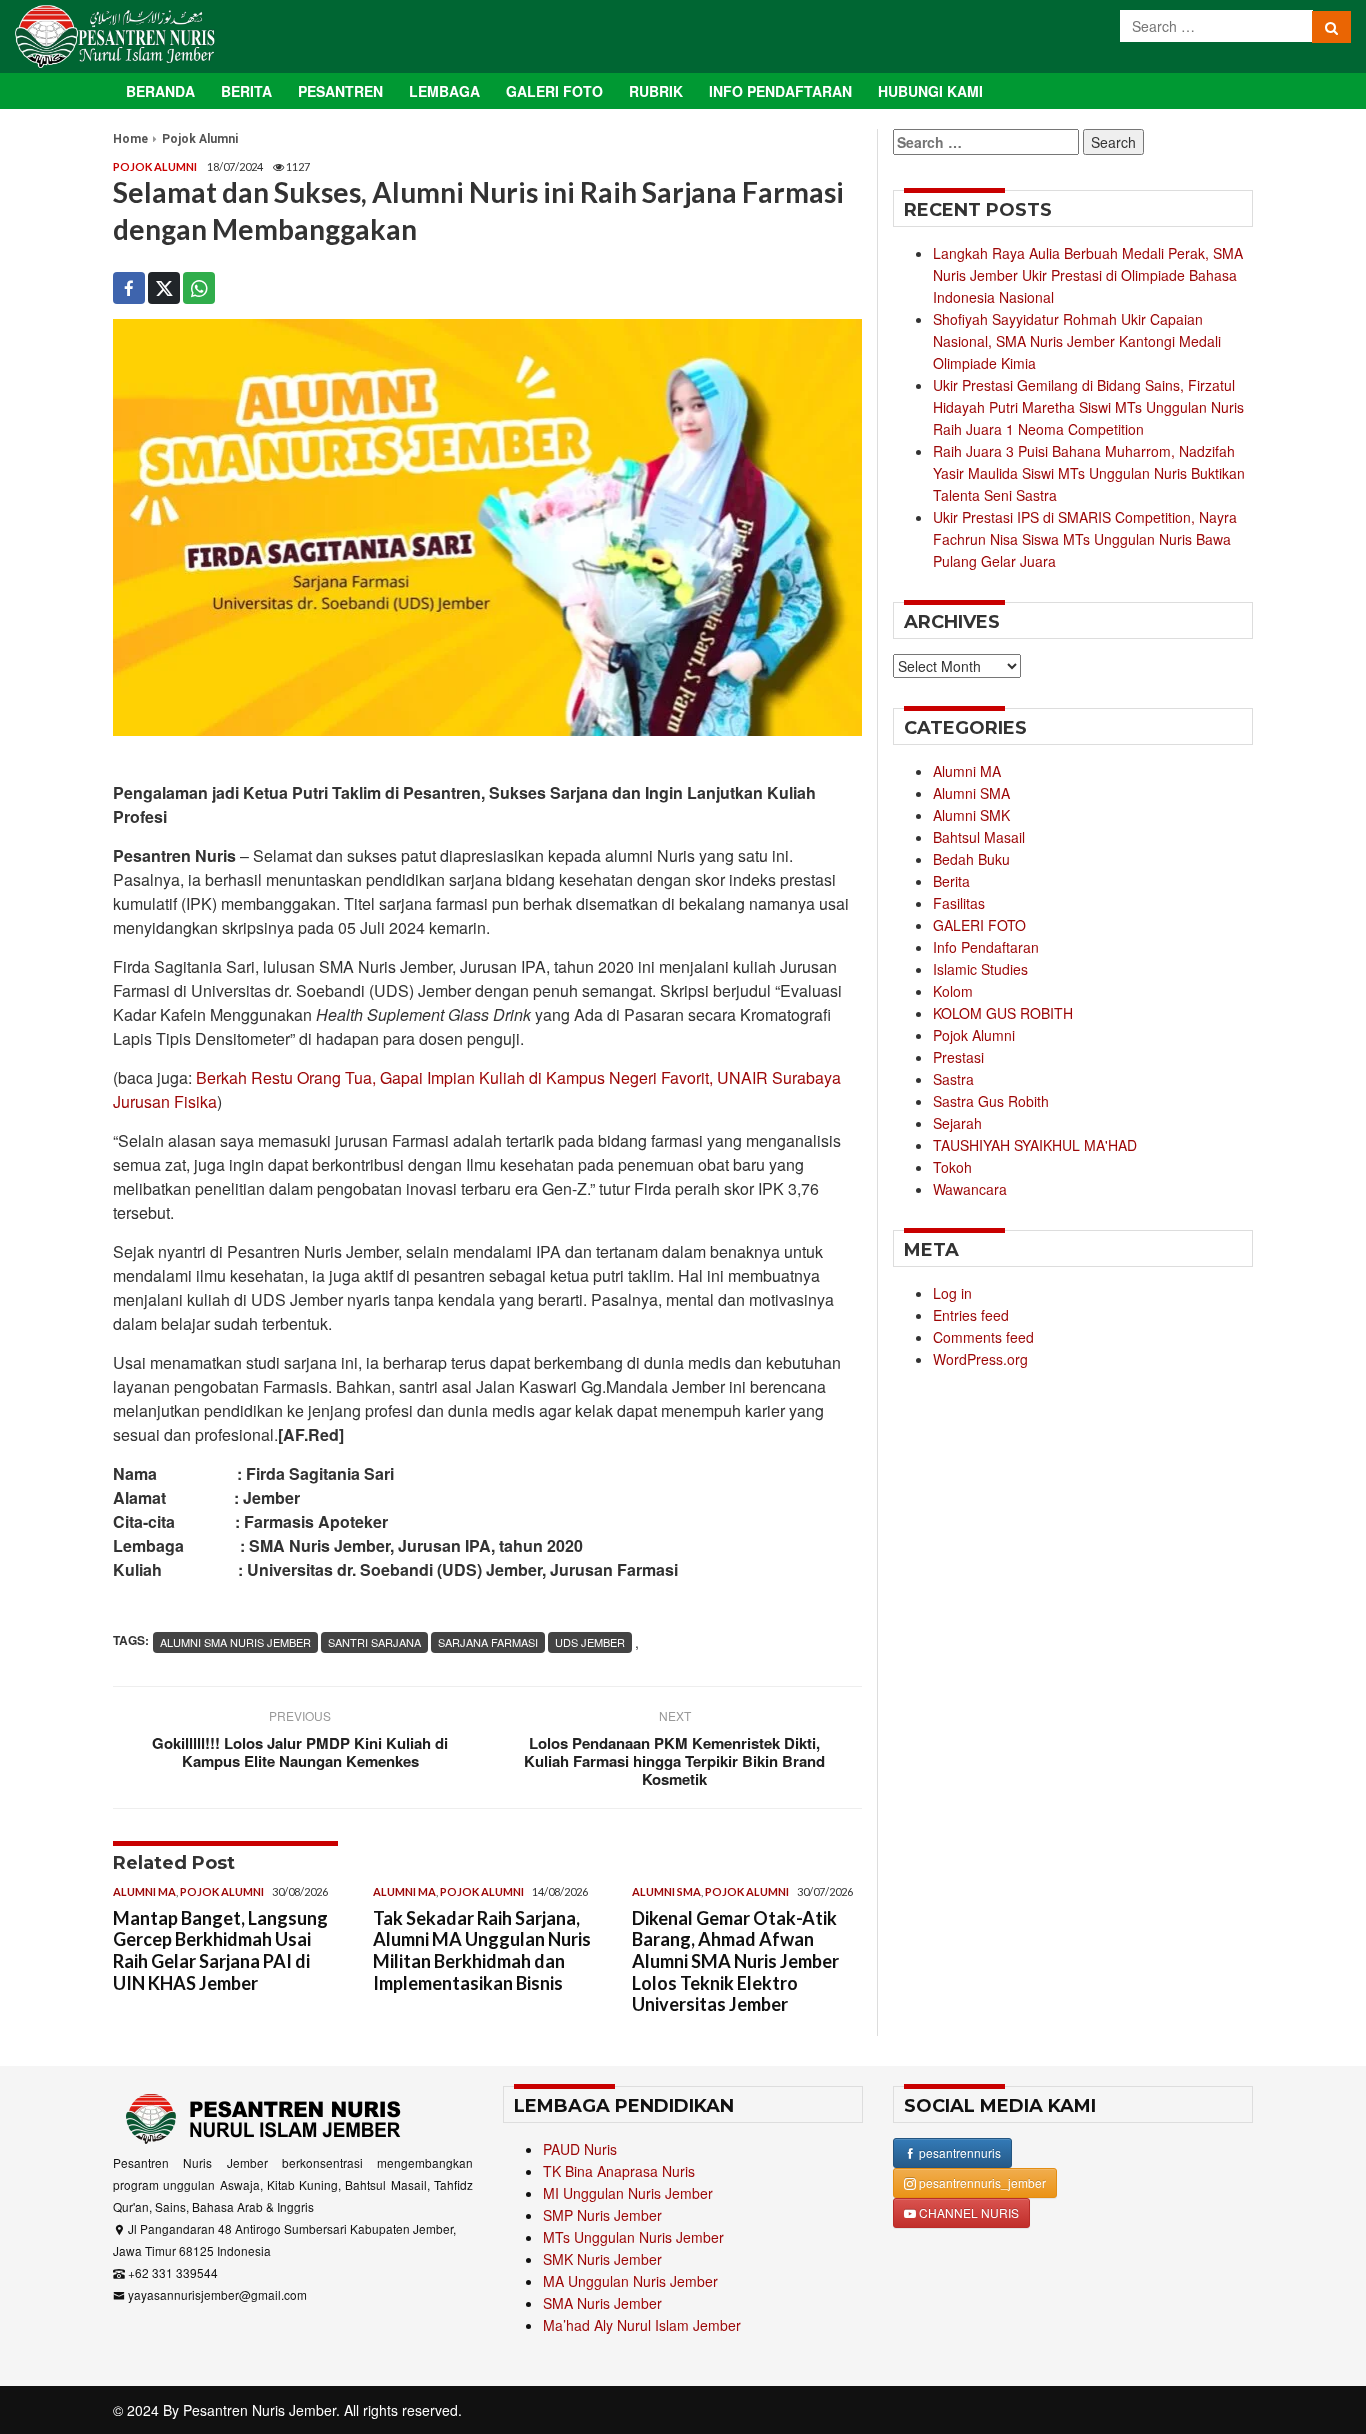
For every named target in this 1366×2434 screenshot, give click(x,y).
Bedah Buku (971, 859)
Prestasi (958, 1057)
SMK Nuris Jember (602, 2259)
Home (130, 139)
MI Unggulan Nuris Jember (628, 2193)
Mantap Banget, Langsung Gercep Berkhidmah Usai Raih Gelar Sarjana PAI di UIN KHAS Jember (220, 1950)
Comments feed (983, 1337)
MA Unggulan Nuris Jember (630, 2281)
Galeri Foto (554, 91)
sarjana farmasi (488, 1642)
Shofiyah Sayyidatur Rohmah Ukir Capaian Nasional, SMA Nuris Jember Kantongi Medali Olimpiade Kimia (1077, 341)
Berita (246, 91)
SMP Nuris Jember (602, 2215)
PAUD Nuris (580, 2149)
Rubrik (656, 91)
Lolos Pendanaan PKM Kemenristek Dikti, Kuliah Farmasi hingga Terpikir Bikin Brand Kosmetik (674, 1761)
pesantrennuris (958, 2152)
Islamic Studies (980, 969)
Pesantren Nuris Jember (259, 2410)
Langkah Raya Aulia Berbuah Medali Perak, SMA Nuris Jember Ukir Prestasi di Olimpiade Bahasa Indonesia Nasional (1088, 275)
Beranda (160, 91)
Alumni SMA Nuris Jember (235, 1642)
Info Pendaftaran (780, 91)
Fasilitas (959, 903)
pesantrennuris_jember (981, 2182)
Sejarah (957, 1123)
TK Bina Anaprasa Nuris (619, 2171)
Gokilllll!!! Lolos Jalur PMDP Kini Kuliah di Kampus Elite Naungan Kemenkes (300, 1752)
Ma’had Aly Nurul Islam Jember (642, 2325)
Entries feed (971, 1315)
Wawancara (970, 1189)
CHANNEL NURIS (967, 2212)
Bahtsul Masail (979, 837)
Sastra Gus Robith (991, 1101)
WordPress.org (980, 1359)
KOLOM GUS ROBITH (1003, 1013)
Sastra (953, 1079)
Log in (952, 1293)
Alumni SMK (971, 815)
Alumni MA (144, 1891)
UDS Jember (590, 1642)
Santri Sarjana (374, 1642)
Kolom (953, 991)
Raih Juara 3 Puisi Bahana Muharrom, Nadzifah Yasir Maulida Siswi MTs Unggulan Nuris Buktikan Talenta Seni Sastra (1089, 473)
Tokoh (952, 1167)
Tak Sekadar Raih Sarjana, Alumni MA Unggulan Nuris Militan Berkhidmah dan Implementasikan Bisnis (482, 1950)
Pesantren (340, 91)
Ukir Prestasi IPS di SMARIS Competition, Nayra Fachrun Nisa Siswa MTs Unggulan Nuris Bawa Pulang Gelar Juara (1085, 539)
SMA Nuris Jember (602, 2303)
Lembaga (444, 91)
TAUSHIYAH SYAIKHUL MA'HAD (1035, 1145)
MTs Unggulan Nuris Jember (633, 2237)
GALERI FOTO (979, 925)
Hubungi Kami (930, 91)
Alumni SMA (666, 1891)
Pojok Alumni (200, 139)
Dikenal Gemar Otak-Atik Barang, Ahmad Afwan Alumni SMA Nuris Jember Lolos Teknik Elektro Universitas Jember (735, 1961)
